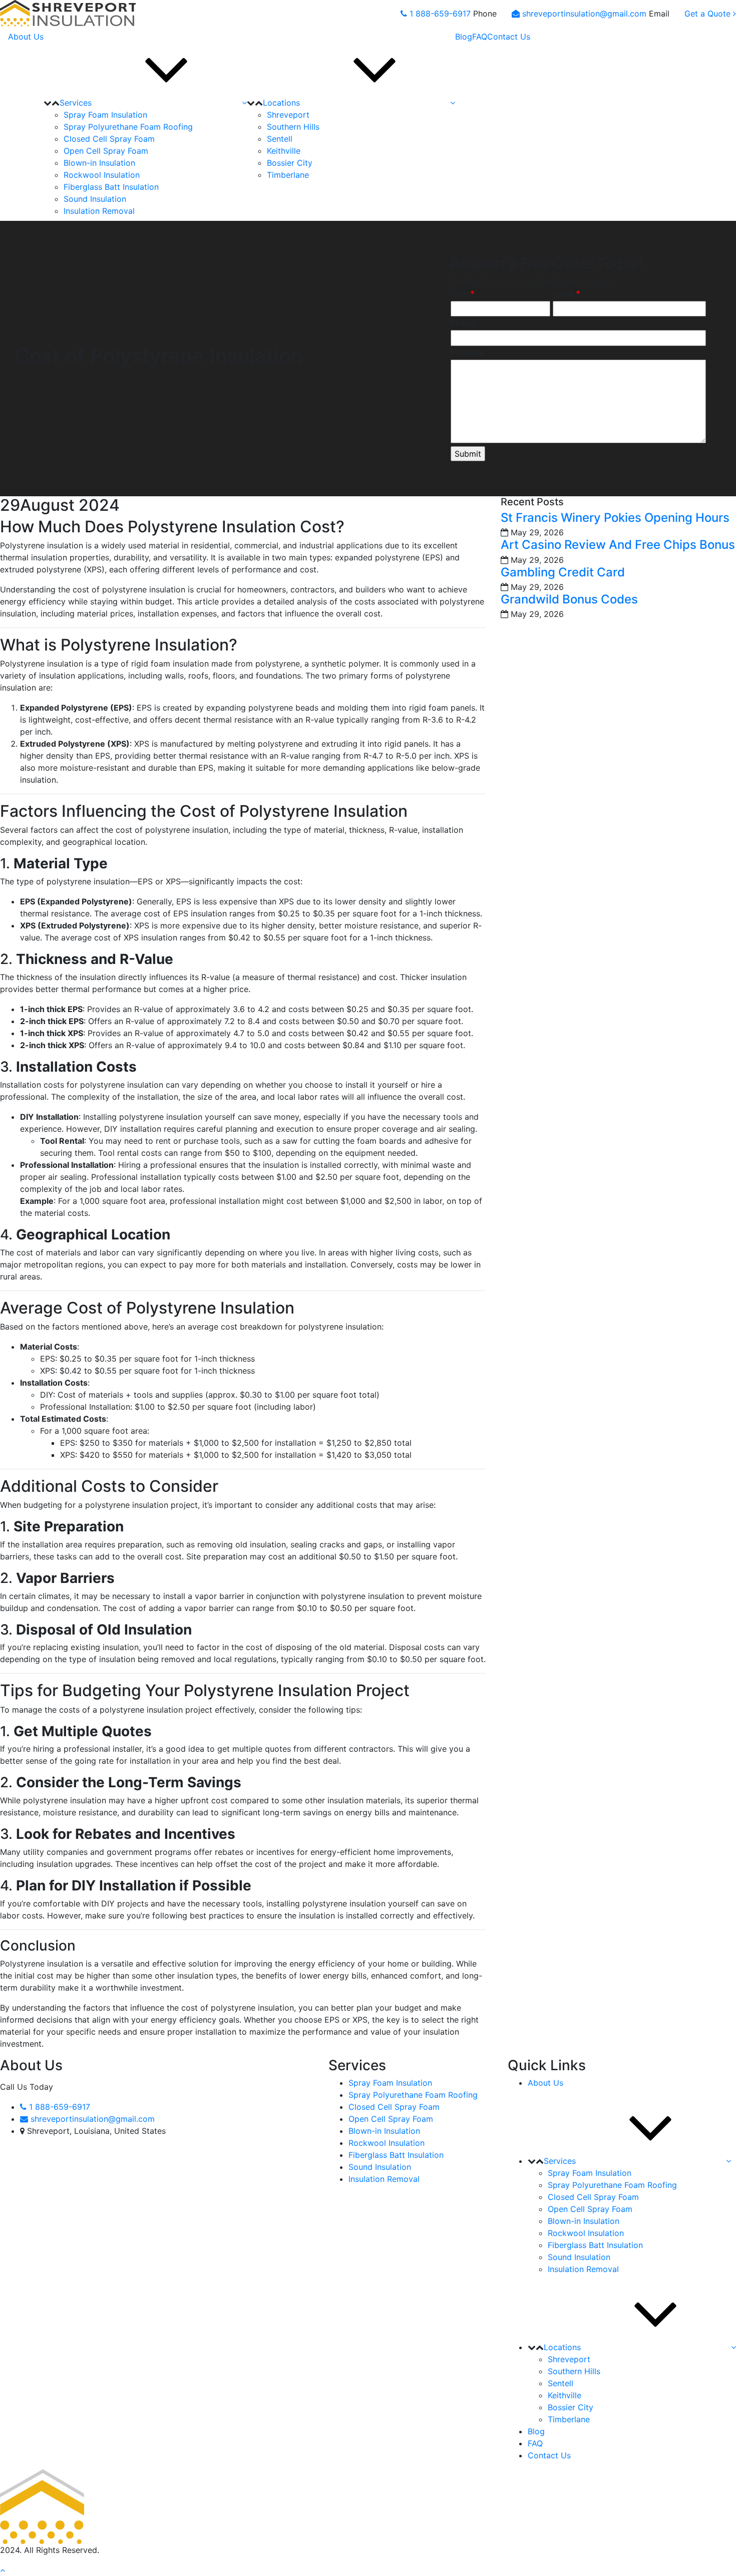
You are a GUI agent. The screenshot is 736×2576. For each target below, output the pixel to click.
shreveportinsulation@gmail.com (586, 14)
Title (463, 293)
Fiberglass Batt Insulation (111, 187)
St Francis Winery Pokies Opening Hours (615, 518)
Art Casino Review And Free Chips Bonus (618, 545)
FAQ (480, 37)
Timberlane (288, 175)
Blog (464, 37)
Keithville (284, 151)
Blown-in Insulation (99, 163)
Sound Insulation (95, 199)
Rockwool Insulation (102, 175)
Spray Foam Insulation (105, 115)
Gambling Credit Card (563, 572)
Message (469, 352)
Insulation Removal (99, 211)
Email (567, 293)
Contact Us (509, 37)
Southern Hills (293, 127)
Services (76, 103)
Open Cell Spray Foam (106, 151)
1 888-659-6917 (441, 14)
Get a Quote (709, 14)
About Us (26, 37)
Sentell (280, 139)
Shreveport (288, 115)
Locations (281, 103)
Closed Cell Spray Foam (109, 139)
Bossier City (290, 163)
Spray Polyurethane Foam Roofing (128, 127)
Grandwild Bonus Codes (569, 599)
